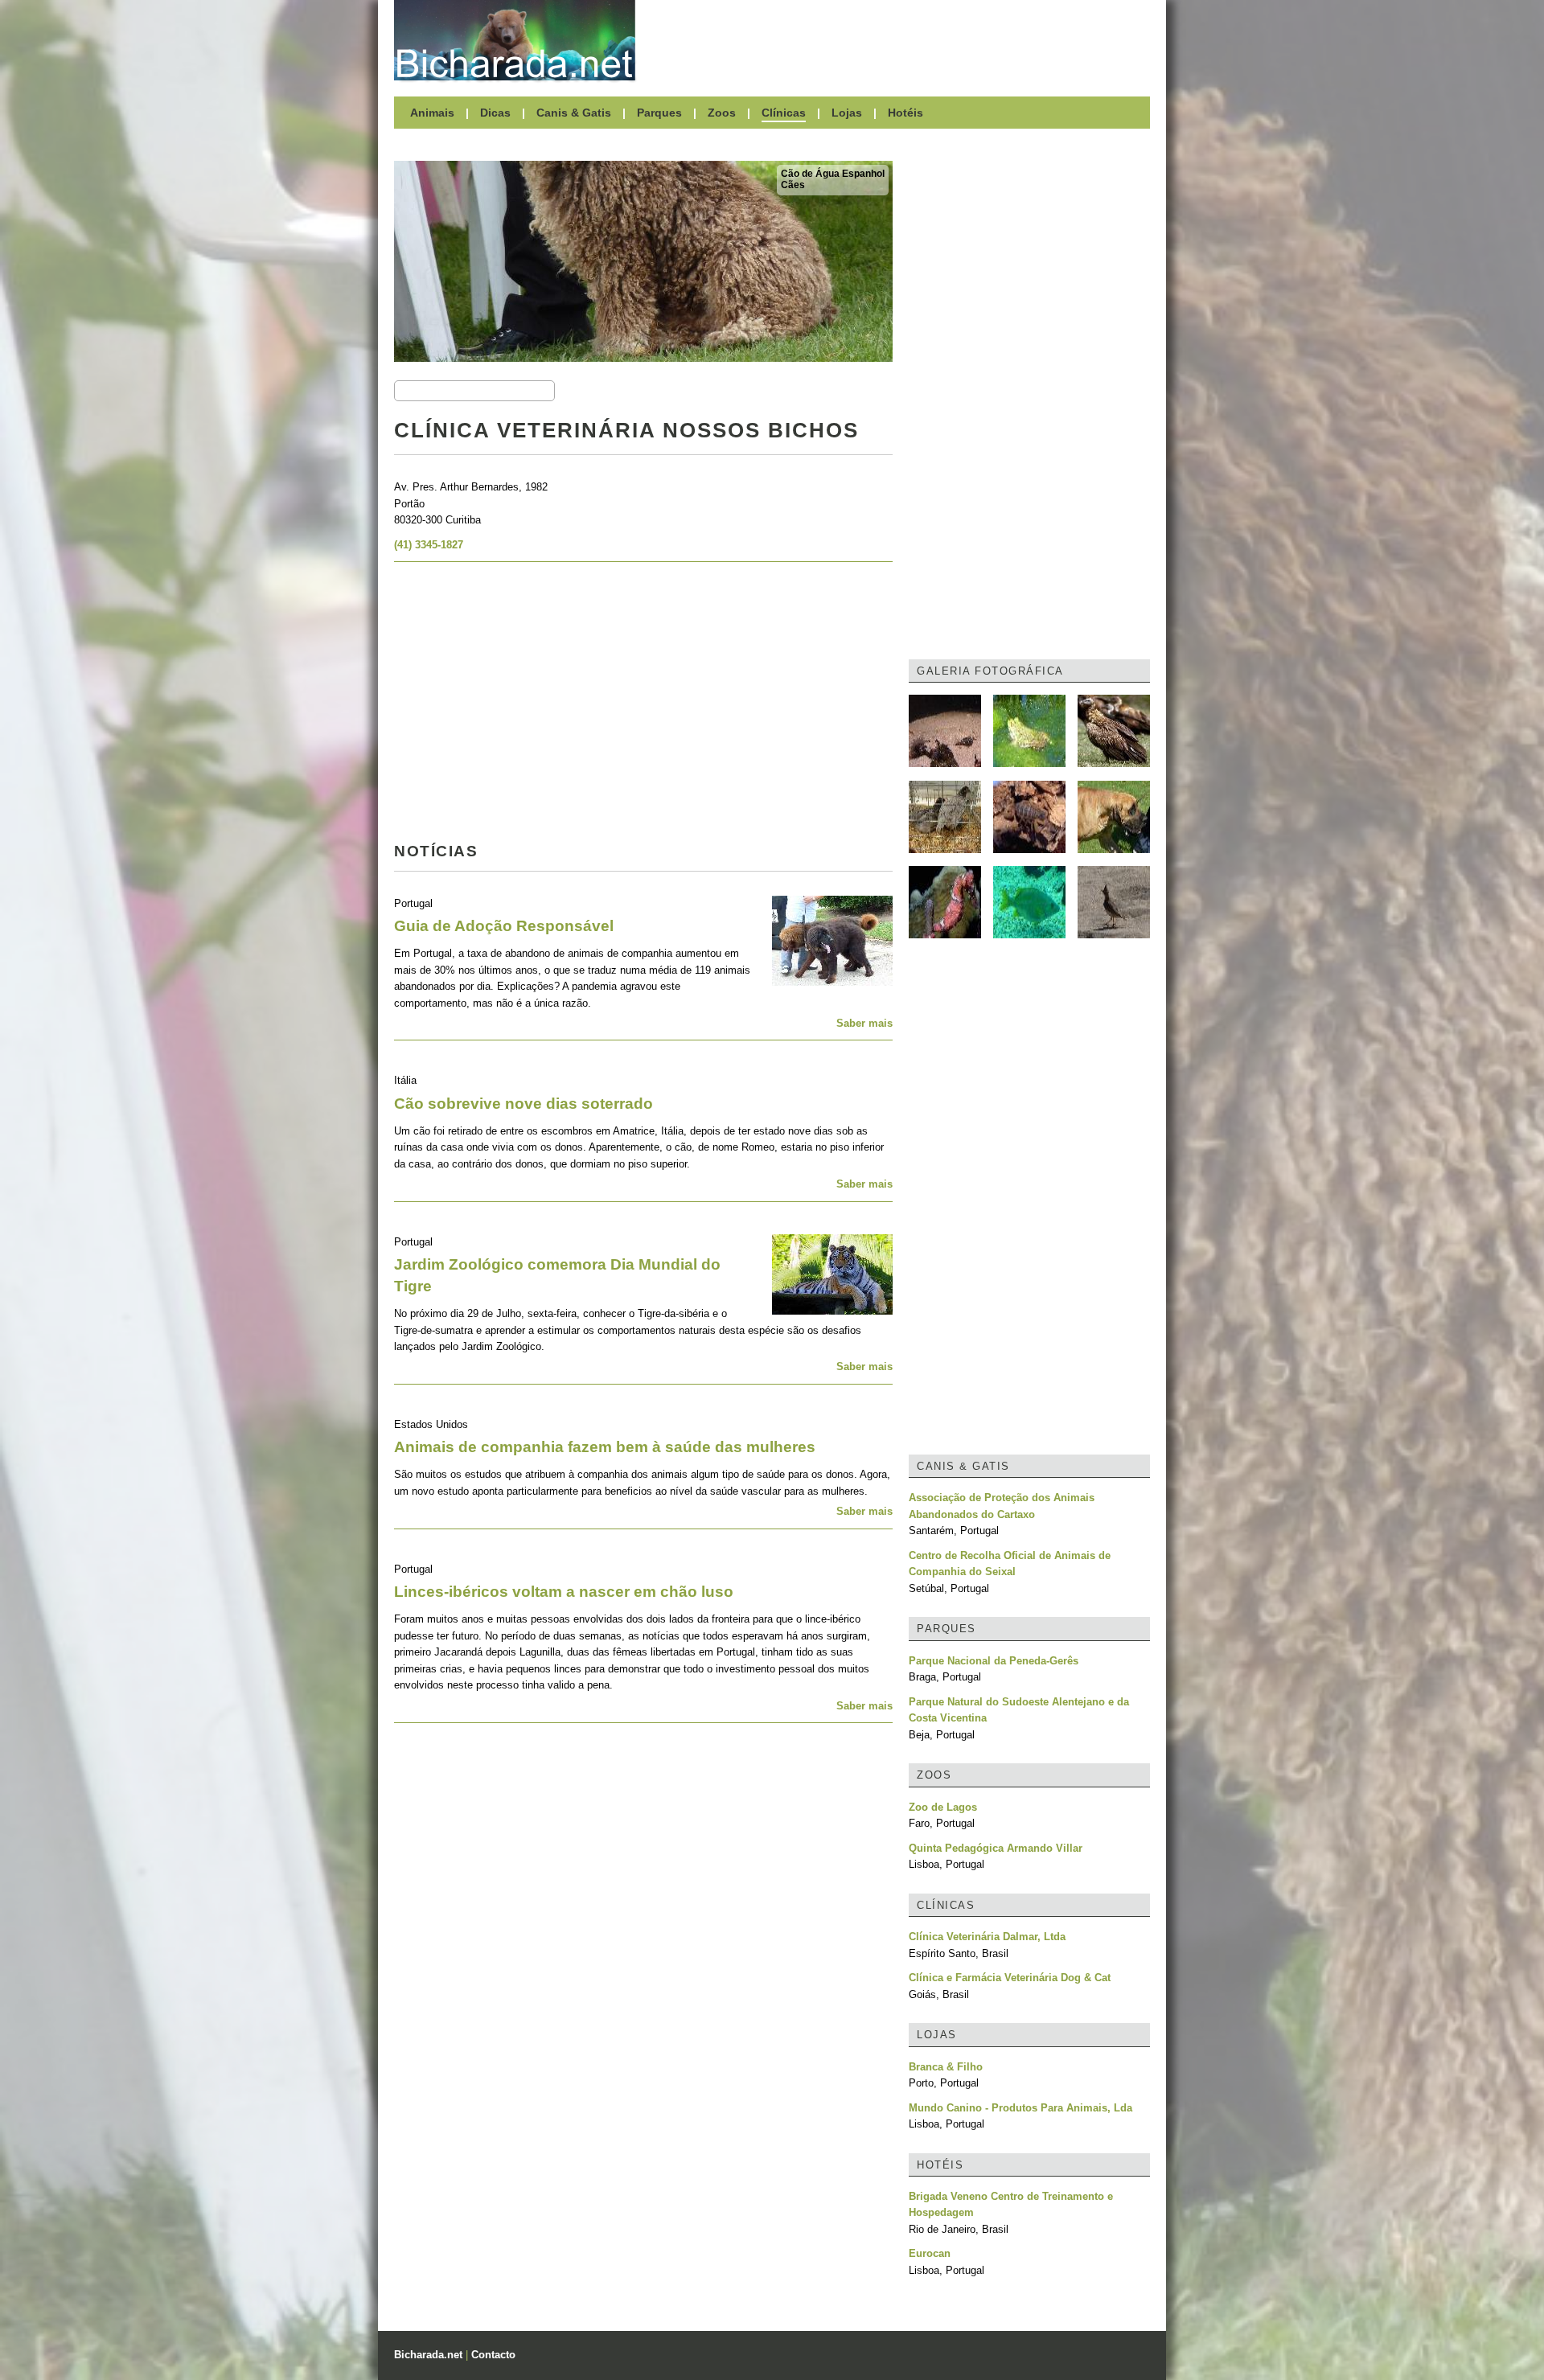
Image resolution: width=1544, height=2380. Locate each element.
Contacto (493, 2355)
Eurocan (930, 2253)
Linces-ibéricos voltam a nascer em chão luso (564, 1592)
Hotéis (905, 113)
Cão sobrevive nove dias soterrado (524, 1104)
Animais (432, 113)
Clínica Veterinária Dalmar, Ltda (987, 1937)
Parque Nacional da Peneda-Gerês (994, 1661)
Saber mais (864, 1023)
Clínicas (784, 113)
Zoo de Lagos (943, 1807)
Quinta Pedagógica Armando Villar (996, 1848)
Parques (659, 113)
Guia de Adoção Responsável (504, 926)
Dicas (495, 113)
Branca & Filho (946, 2067)
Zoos (722, 113)
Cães (793, 185)
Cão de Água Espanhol (833, 174)
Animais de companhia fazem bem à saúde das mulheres (605, 1447)
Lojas (847, 113)
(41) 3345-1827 (429, 545)
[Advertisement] (901, 40)
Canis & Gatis (574, 113)
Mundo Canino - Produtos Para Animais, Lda (1020, 2108)
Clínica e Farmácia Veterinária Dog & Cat (1010, 1978)
